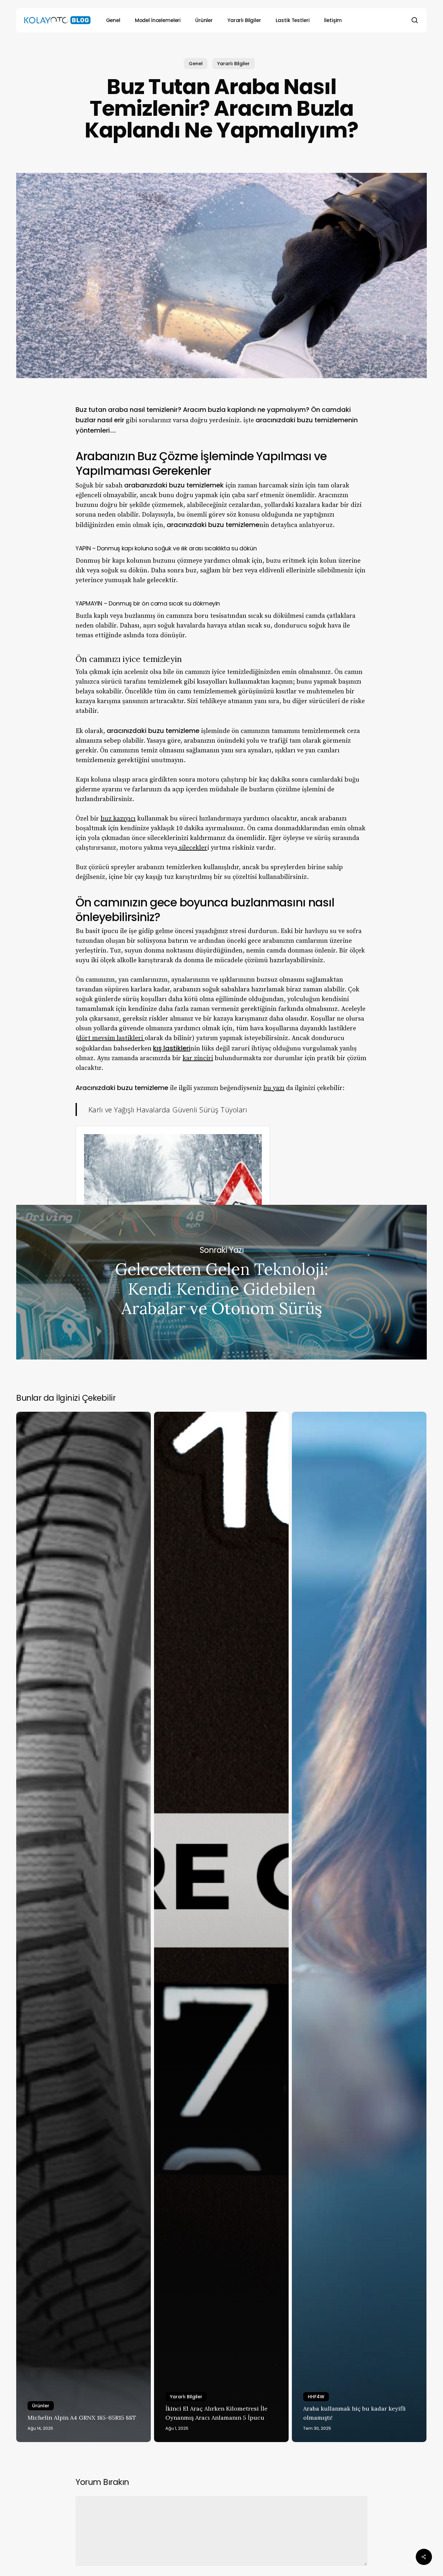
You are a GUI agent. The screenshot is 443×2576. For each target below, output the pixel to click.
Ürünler (41, 2406)
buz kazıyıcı (118, 819)
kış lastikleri (172, 1048)
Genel (196, 64)
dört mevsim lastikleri (111, 1038)
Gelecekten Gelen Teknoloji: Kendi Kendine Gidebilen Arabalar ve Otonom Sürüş (221, 1282)
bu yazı (274, 1088)
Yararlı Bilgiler (233, 64)
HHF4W (316, 2397)
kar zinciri (198, 1058)
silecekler (192, 848)
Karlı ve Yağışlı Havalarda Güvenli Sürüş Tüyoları (168, 1109)
